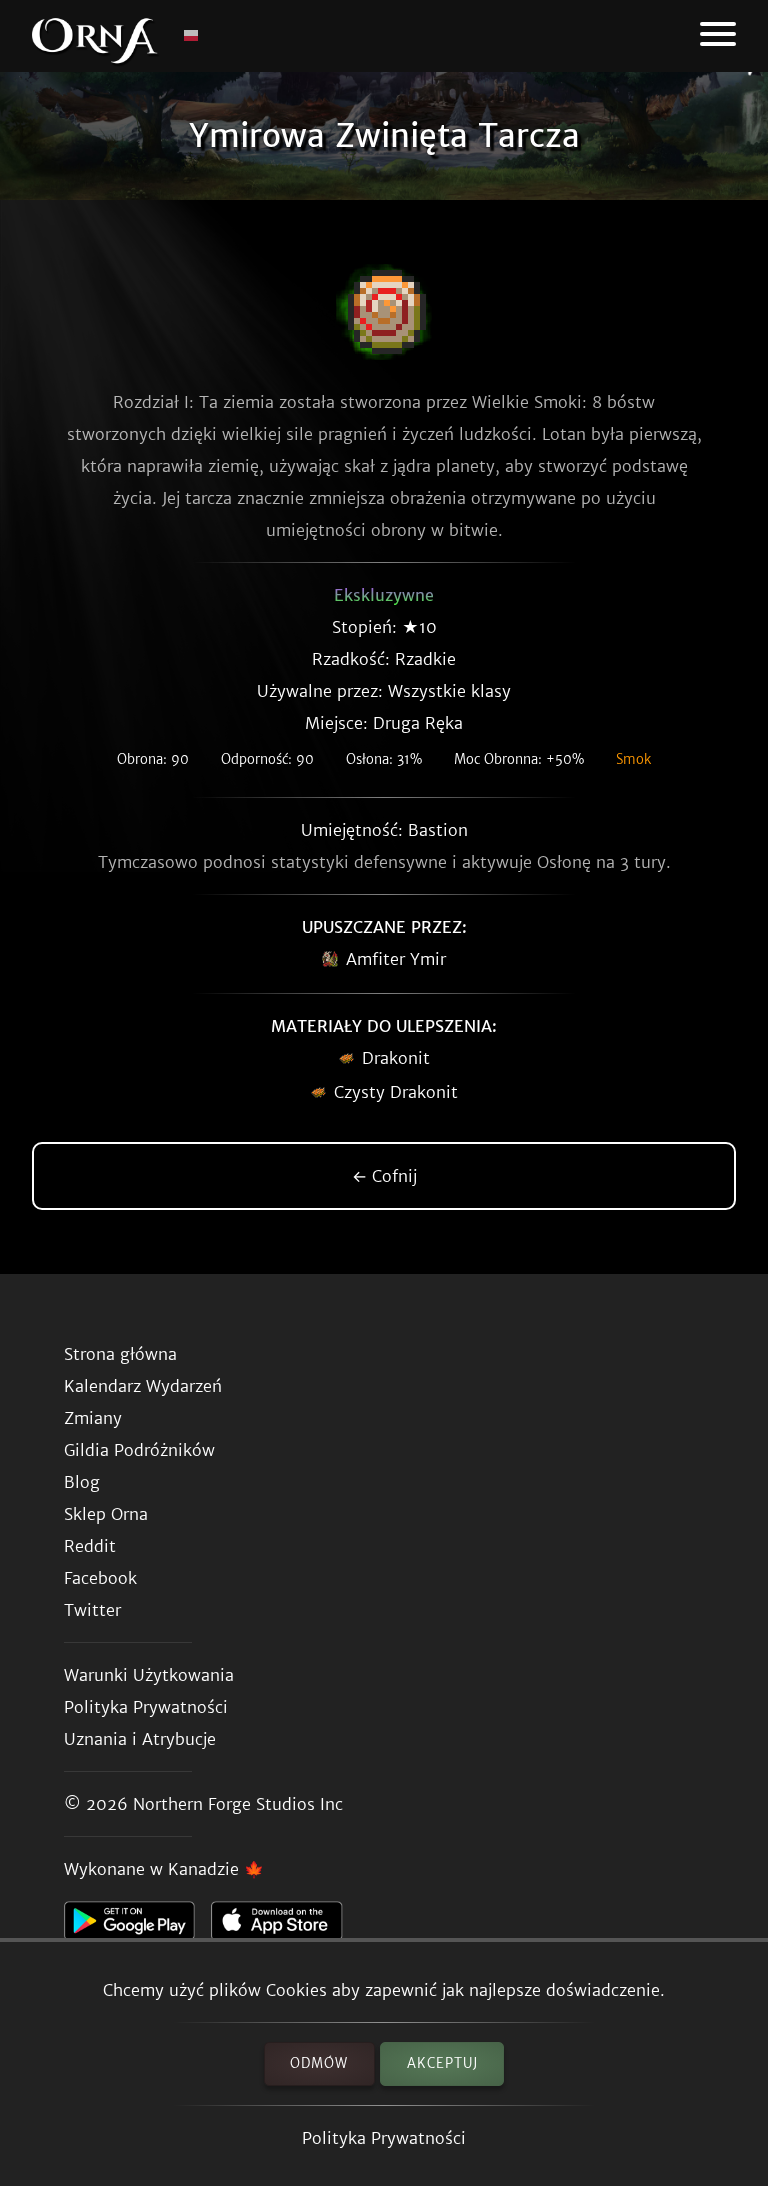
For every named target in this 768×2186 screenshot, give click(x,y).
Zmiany (93, 1418)
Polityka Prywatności (384, 2138)
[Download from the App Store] (284, 1926)
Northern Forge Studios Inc (238, 1804)
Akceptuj (442, 2063)
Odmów (319, 2063)
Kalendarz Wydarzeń (143, 1386)
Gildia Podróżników (139, 1450)
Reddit (90, 1546)
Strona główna (120, 1354)
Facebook (100, 1578)
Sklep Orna (106, 1514)
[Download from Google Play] (137, 1926)
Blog (82, 1482)
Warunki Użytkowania (149, 1675)
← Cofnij (384, 1176)
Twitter (92, 1610)
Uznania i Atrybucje (140, 1739)
